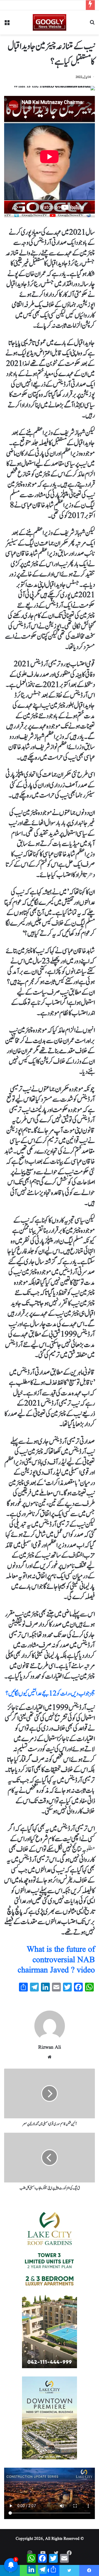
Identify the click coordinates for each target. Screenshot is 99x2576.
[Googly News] (50, 22)
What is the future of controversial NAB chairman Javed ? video (56, 1960)
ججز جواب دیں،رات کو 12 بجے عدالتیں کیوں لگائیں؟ (50, 1694)
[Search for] (92, 24)
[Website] (50, 2057)
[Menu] (7, 24)
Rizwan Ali (50, 2047)
